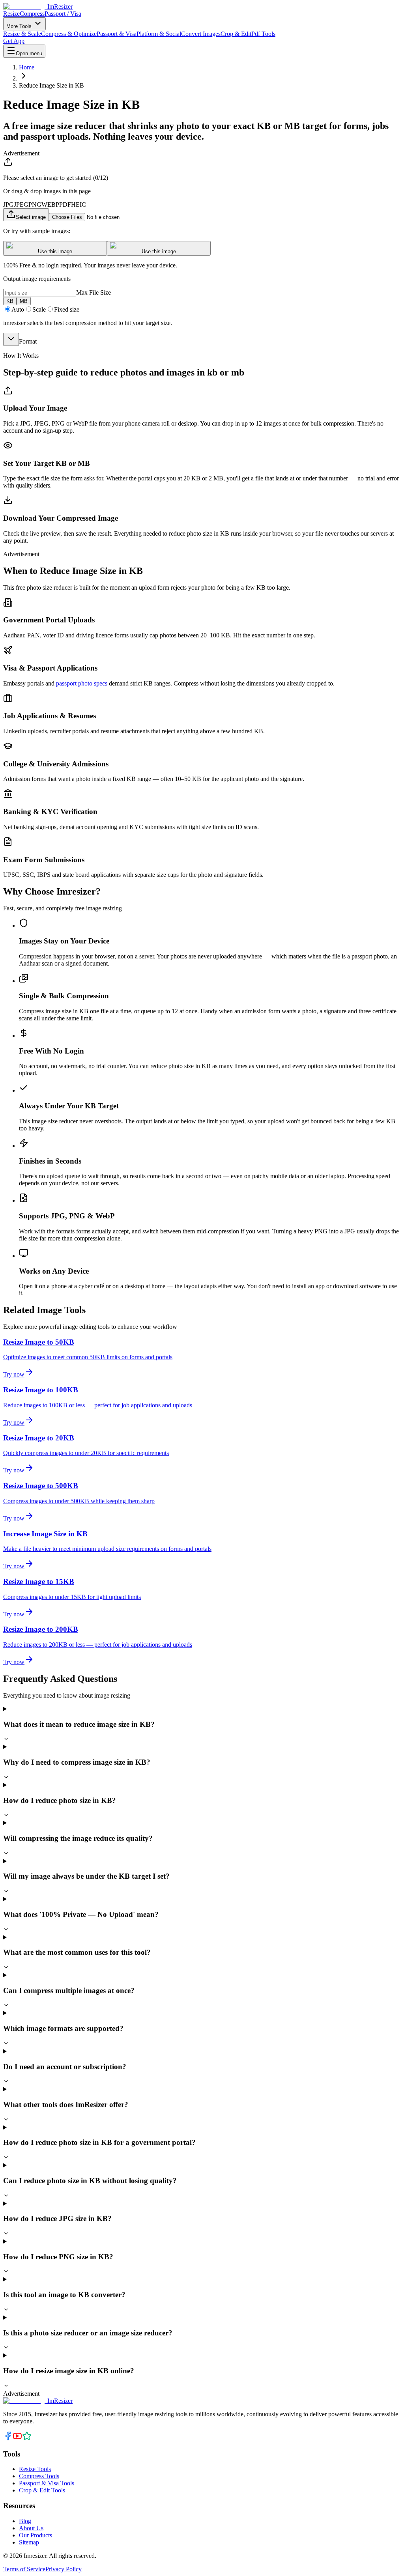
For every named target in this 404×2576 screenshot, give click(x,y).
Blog (25, 2521)
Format (28, 341)
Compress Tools (39, 2476)
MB (24, 301)
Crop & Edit (236, 34)
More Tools (20, 26)
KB (10, 301)
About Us (31, 2528)
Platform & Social (159, 34)
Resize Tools (35, 2469)
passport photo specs (82, 683)
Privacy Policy (64, 2569)
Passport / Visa (63, 14)
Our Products (36, 2535)
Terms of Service (24, 2569)
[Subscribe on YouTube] (17, 2439)
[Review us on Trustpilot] (27, 2439)
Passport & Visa (117, 34)
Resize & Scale (22, 34)
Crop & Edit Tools (42, 2490)
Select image (31, 217)
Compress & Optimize (69, 34)
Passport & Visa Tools (47, 2483)
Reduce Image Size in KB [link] (51, 85)
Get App (14, 41)
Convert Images (201, 34)
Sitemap (29, 2542)
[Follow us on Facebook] (8, 2439)
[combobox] (11, 339)
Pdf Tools (263, 34)
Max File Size (94, 292)
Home (27, 67)
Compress (32, 14)
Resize (11, 14)
